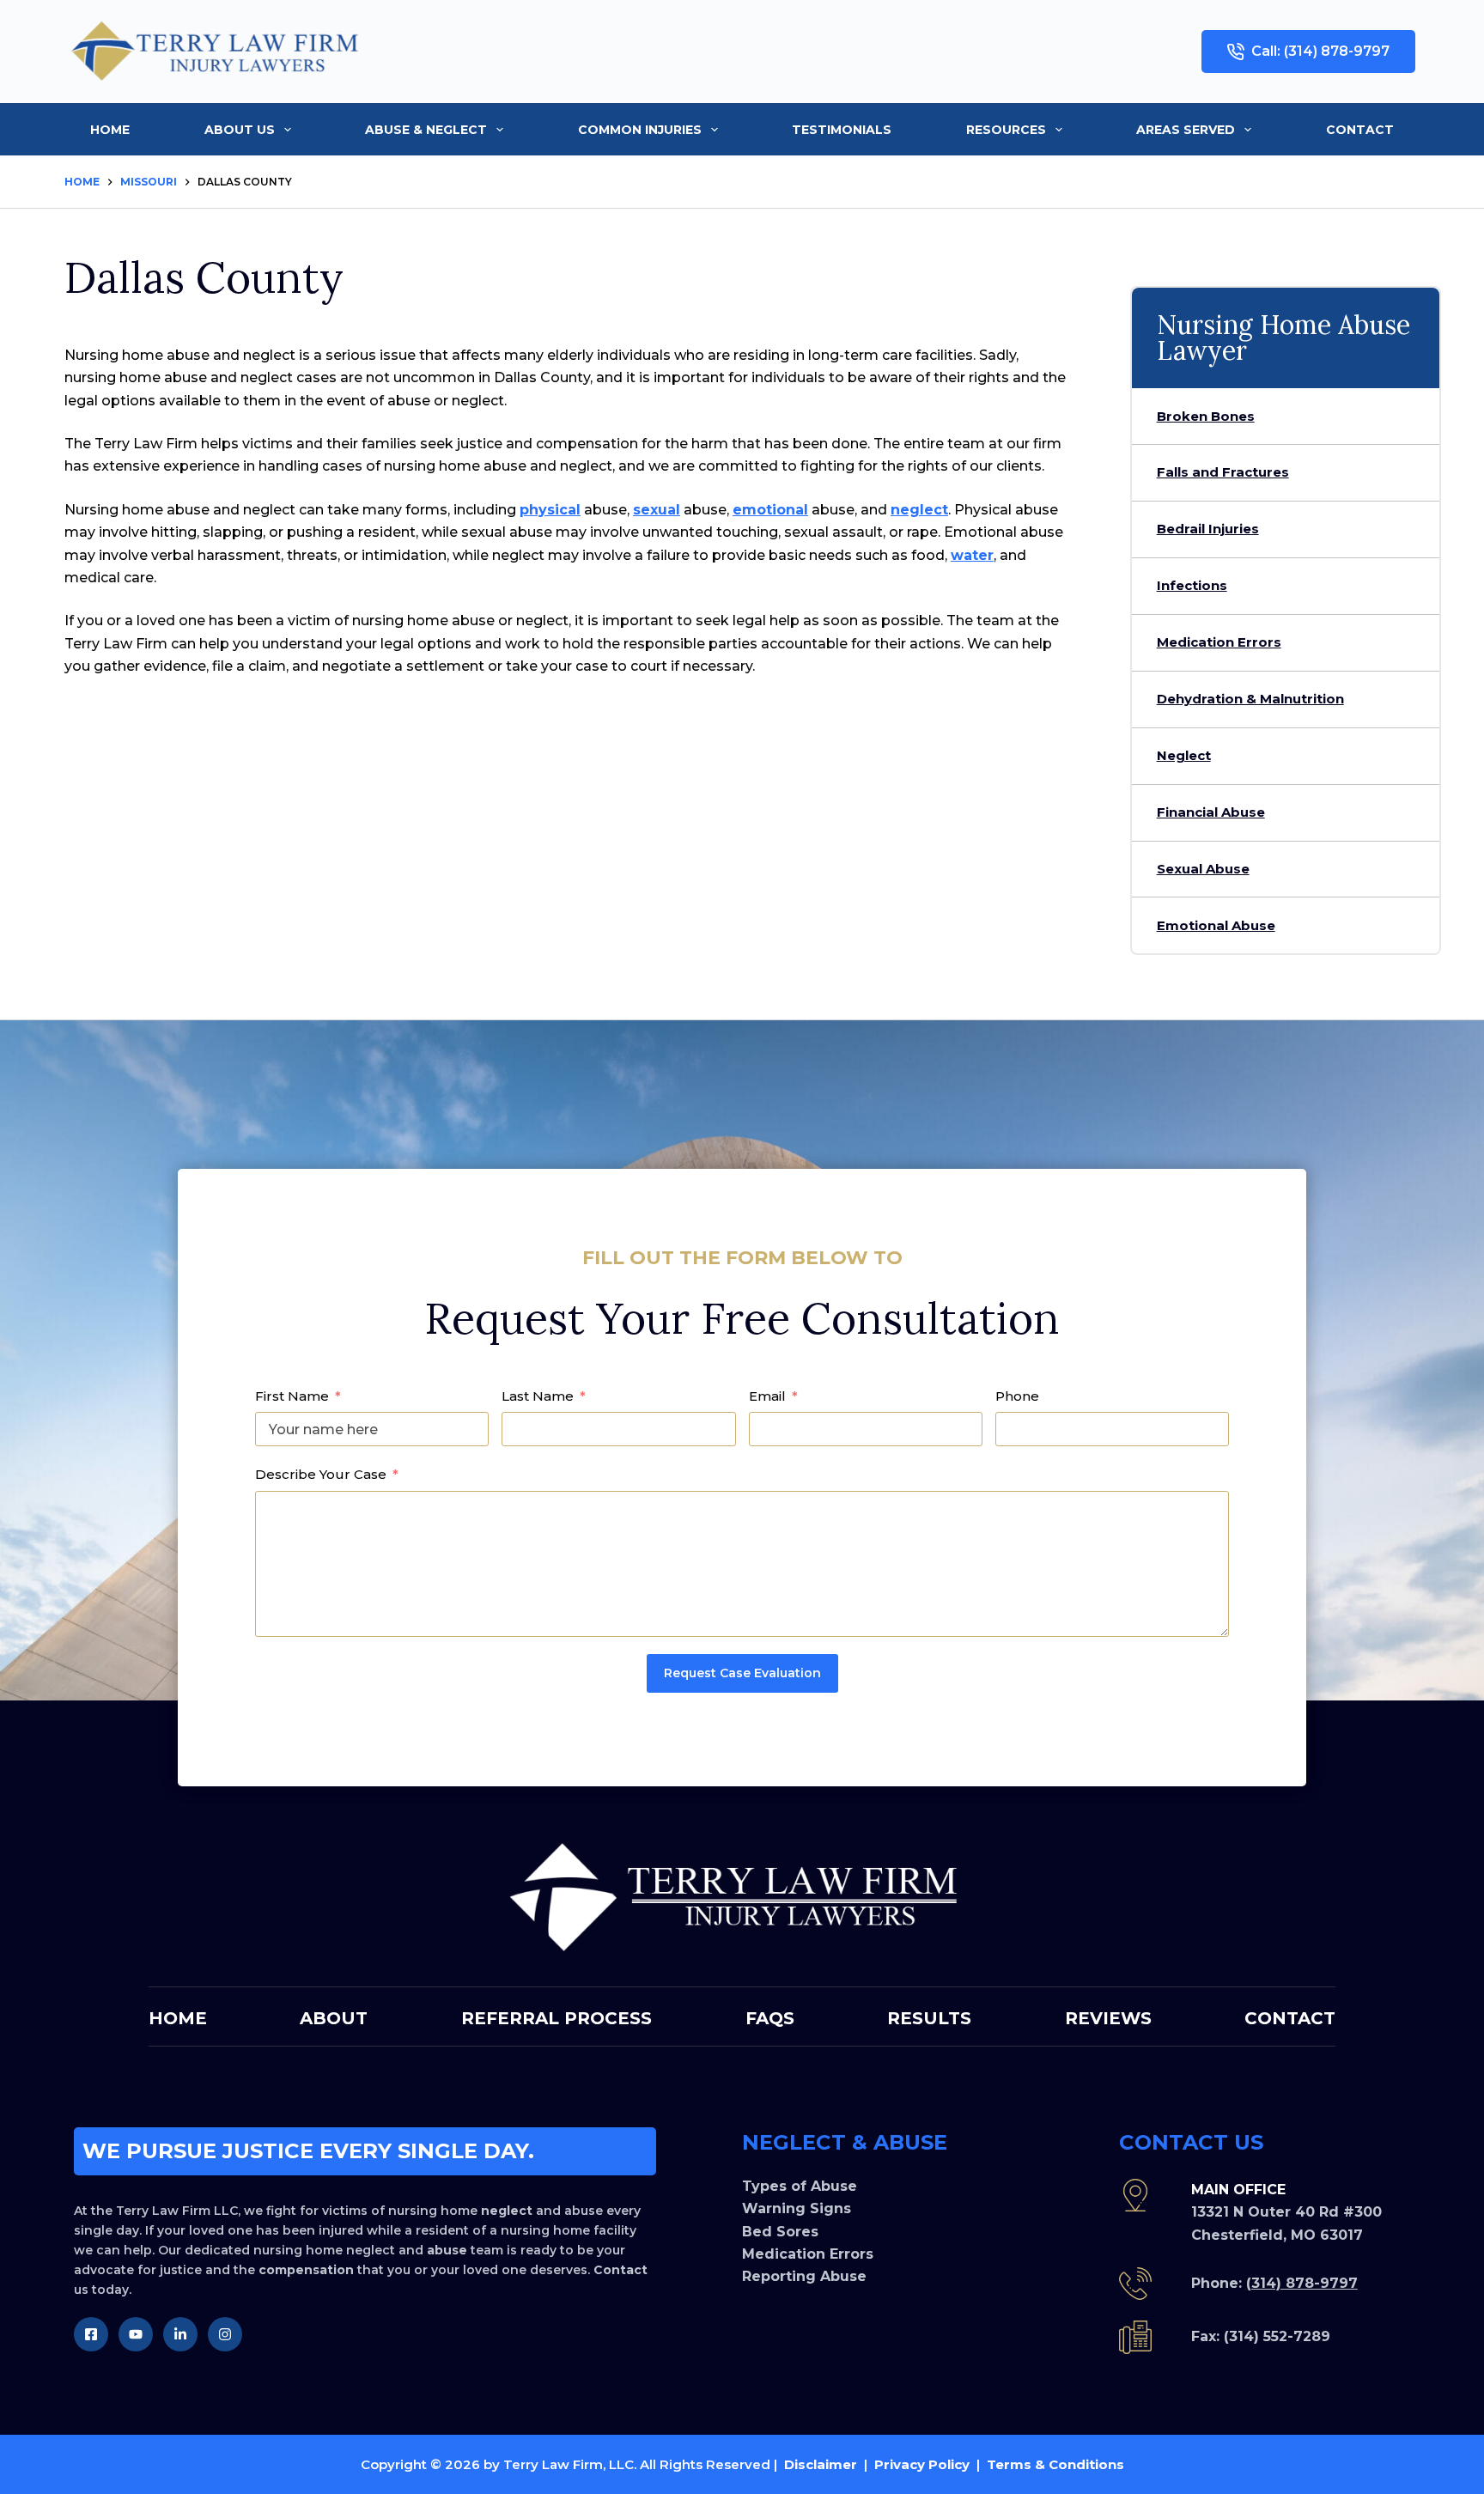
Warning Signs (797, 2208)
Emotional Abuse (1216, 925)
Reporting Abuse (804, 2276)
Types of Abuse (800, 2186)
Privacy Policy (922, 2464)
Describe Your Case (321, 1474)
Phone (1017, 1396)
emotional (770, 510)
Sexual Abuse (1203, 869)
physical (550, 510)
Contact (1360, 130)
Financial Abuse (1211, 812)
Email (767, 1396)
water (972, 555)
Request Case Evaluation (742, 1673)
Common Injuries (640, 130)
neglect (919, 510)
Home (110, 130)
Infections (1192, 585)
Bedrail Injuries (1208, 529)
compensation (306, 2270)
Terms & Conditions (1055, 2464)
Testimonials (842, 130)
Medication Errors (1219, 642)
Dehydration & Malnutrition (1250, 699)
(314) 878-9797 (1302, 2283)
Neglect (1184, 755)
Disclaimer (821, 2464)
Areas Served (1186, 130)
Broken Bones (1206, 416)
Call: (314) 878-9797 (1320, 51)
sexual (657, 510)
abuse (447, 2250)
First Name (292, 1396)
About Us (240, 130)
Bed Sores (780, 2232)
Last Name (538, 1396)
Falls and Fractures (1223, 472)
